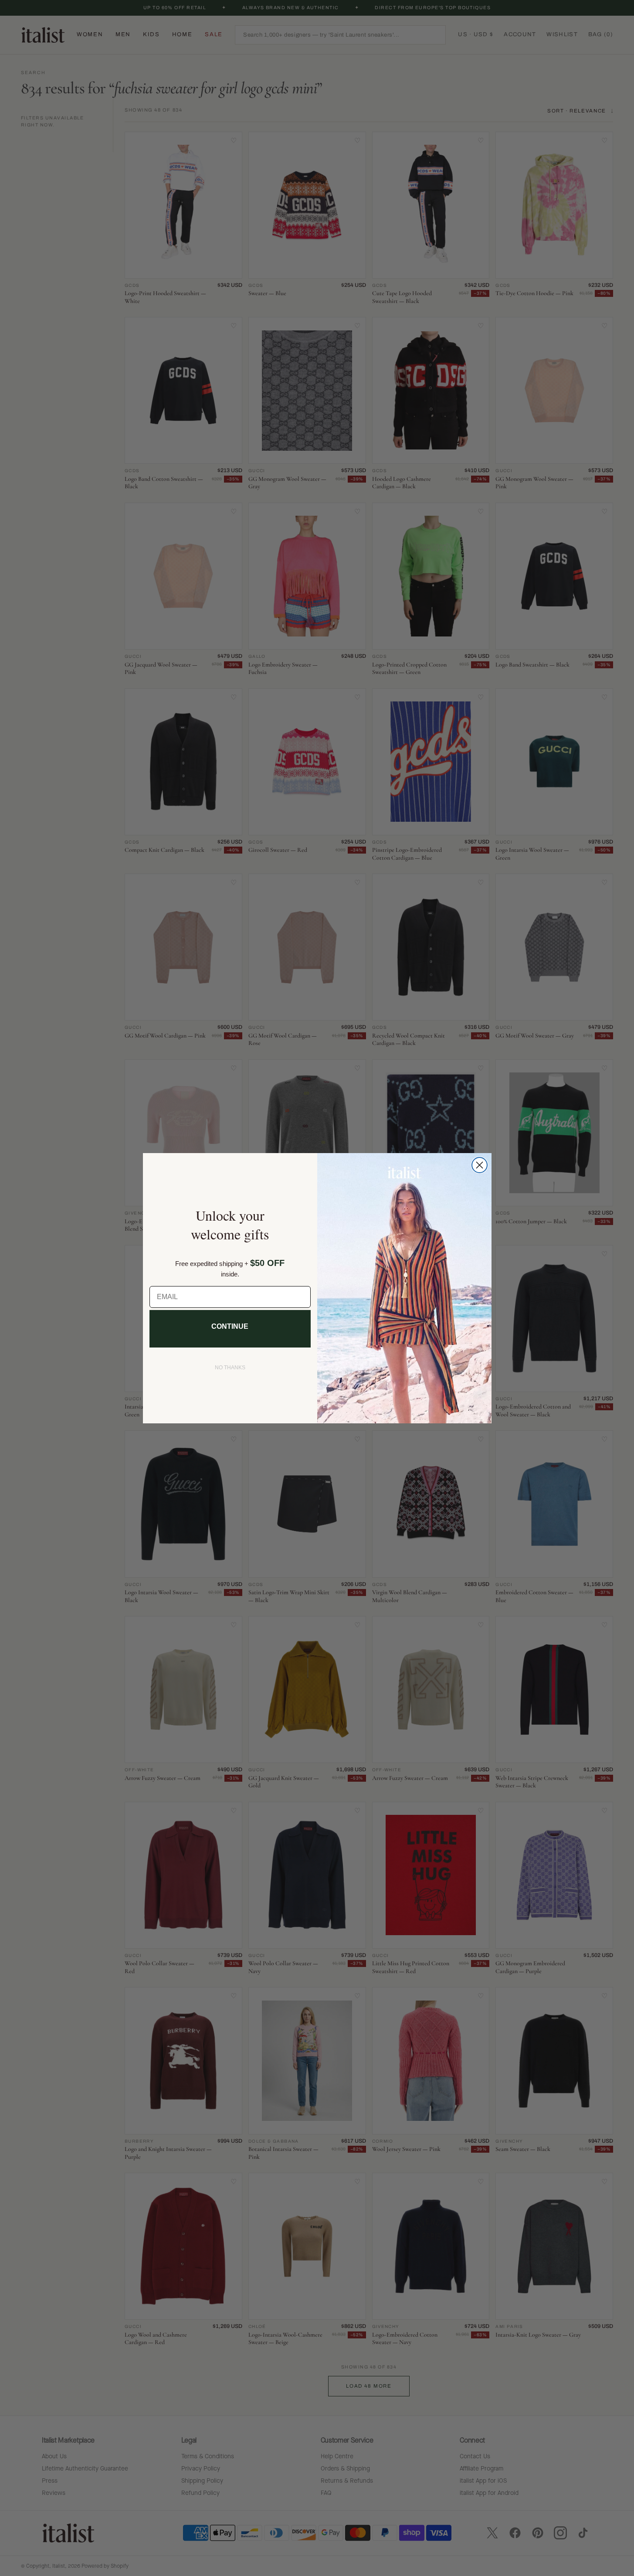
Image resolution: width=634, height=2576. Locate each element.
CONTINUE (230, 1326)
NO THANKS (230, 1368)
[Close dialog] (480, 1165)
